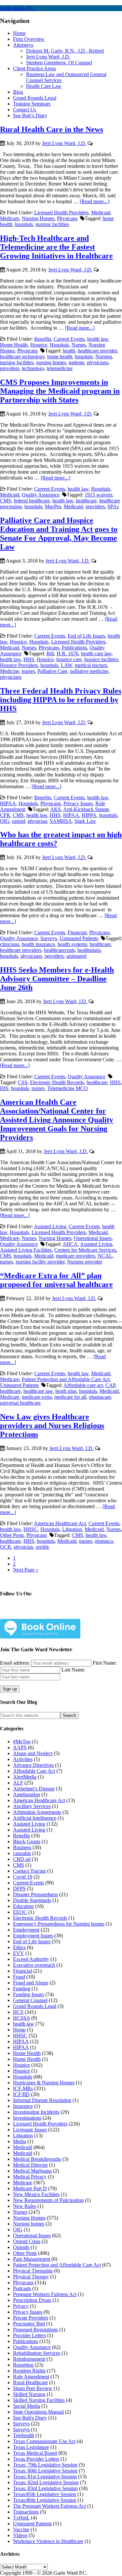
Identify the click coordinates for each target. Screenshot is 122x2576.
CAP (110, 1385)
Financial (77, 932)
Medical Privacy (30, 2177)
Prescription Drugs (32, 2300)
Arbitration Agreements (37, 1812)
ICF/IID (21, 2094)
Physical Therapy (31, 2277)
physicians (98, 362)
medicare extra (37, 1397)
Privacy (21, 2306)
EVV (19, 1953)
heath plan (66, 1391)
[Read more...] (95, 201)
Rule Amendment (31, 2377)
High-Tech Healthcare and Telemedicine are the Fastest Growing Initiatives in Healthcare (56, 247)
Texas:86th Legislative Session (45, 2500)
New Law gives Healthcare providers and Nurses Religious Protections (52, 1426)
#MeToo (22, 1742)
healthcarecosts (59, 950)
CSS (23, 1082)
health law (98, 339)
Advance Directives (33, 1765)
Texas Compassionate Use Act (44, 2441)
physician (37, 821)
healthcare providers (21, 950)
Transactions (26, 2512)
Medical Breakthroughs (37, 2159)
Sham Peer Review (33, 2388)
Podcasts (22, 2288)
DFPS (19, 1889)
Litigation (72, 1529)
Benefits (43, 339)
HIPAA (8, 803)
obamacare (100, 1397)
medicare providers (75, 1256)
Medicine (10, 671)
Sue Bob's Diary (30, 2418)
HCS (18, 2012)
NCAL (105, 1256)
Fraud (19, 1977)
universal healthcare (20, 1403)
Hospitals (59, 345)
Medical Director (30, 2165)
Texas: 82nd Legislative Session (46, 2482)
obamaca (104, 1541)
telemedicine (60, 368)
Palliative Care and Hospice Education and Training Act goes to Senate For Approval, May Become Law (59, 534)
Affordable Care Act (34, 1771)
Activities (23, 1759)
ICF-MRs (23, 2088)
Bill (50, 653)
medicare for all (70, 1397)
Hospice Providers (19, 665)
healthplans (89, 950)
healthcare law (38, 1391)
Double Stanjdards (32, 1900)
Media (20, 2141)
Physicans (67, 218)
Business (22, 1847)
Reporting (23, 2365)
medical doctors (91, 665)
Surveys (49, 938)
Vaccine (21, 2529)
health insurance (38, 944)
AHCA (70, 1244)
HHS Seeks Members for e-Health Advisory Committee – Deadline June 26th (57, 979)
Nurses (79, 345)
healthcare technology (22, 357)
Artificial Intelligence (35, 1818)
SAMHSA (61, 821)
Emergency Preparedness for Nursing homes (59, 1924)
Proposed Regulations (35, 2330)
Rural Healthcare (30, 2382)
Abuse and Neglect (33, 1753)
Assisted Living (50, 1226)
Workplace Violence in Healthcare (48, 2541)
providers (10, 368)
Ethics (19, 1947)
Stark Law (85, 821)
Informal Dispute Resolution (42, 2100)
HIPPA (89, 815)
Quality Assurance (41, 495)
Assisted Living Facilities (26, 1250)
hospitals (24, 224)
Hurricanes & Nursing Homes (44, 2083)
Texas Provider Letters (36, 2459)
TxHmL (21, 2518)
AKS (55, 809)
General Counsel (30, 2000)
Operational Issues (93, 1238)
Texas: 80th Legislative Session (45, 2471)
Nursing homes (29, 2224)
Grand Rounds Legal (35, 2006)
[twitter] (35, 1614)
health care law (96, 653)
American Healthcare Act (60, 1523)
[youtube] (66, 1614)
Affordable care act (83, 1385)
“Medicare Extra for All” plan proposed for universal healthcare (56, 1280)
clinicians (10, 944)
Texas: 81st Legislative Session (45, 2477)
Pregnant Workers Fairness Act (45, 2294)
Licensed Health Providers (61, 212)
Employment (26, 1930)
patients (76, 362)
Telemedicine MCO (68, 1088)
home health (60, 357)
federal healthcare (32, 501)
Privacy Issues (78, 803)
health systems (72, 944)
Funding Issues (28, 1994)
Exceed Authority (31, 1959)
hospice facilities (101, 659)
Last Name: (73, 1670)
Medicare (10, 218)
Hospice (39, 345)
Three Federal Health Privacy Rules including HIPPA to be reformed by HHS (61, 700)
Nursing (104, 357)
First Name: (105, 1663)
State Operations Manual (38, 2412)
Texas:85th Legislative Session (45, 2494)
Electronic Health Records (57, 1082)
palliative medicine (89, 671)
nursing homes (51, 362)
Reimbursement (29, 2359)
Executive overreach (34, 1965)
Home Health (14, 345)
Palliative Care (52, 671)
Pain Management (32, 2259)
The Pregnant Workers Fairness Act (49, 2506)
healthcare (86, 501)
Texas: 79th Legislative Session (45, 2465)
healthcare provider (97, 351)
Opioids (21, 2247)
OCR (6, 1547)
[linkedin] (51, 1614)
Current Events (69, 339)
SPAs (113, 506)
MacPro (53, 506)
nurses (28, 671)
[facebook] (20, 1614)
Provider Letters (29, 2335)
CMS (6, 501)
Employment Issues (33, 1936)
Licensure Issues (30, 2130)
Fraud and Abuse (31, 1983)
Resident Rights (29, 2371)
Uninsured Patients (79, 938)
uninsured (76, 956)
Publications (74, 648)
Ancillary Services (32, 1806)
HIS (4, 1088)
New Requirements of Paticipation (48, 2200)
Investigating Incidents (36, 2112)
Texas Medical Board (35, 2453)
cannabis (22, 1853)
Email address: (16, 1663)
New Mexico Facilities (36, 2194)
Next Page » (26, 1570)
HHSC (31, 1529)
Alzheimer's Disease (34, 1789)
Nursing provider (85, 1262)
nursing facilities (52, 224)
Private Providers (31, 2318)
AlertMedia (25, 1777)
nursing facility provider (40, 1262)
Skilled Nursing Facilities (39, 2400)
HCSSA (21, 2018)
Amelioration (27, 1794)
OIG (5, 821)
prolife (42, 1547)
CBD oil (22, 1859)
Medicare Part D (30, 2188)
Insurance (23, 2106)
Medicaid (101, 212)
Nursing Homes (38, 218)
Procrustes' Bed (29, 2324)
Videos (20, 2535)
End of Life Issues (86, 636)
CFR (5, 815)
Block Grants (27, 1842)
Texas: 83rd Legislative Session (45, 2488)
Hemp (19, 2030)
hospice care (69, 659)
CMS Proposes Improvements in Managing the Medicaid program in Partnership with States (60, 391)
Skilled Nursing (29, 2394)
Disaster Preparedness (35, 1894)
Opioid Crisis (27, 2241)
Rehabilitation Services (37, 2353)
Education (23, 1906)
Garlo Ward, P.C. (18, 8)
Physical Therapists (33, 2271)
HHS (29, 659)
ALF (18, 1783)
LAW (67, 665)
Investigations (27, 2118)
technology (33, 368)
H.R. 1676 (68, 653)
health (69, 351)
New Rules (25, 2206)
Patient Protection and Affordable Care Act (66, 1379)
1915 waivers (98, 495)
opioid (19, 821)
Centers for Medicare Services (85, 1250)
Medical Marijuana (32, 2171)
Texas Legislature (31, 2447)
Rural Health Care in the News (52, 129)
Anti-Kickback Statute (86, 809)
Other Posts (12, 1535)
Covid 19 (23, 1877)
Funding (22, 1989)
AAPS (20, 1747)
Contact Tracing (29, 1871)
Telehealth (24, 2435)
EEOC (20, 1912)
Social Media (27, 2406)
